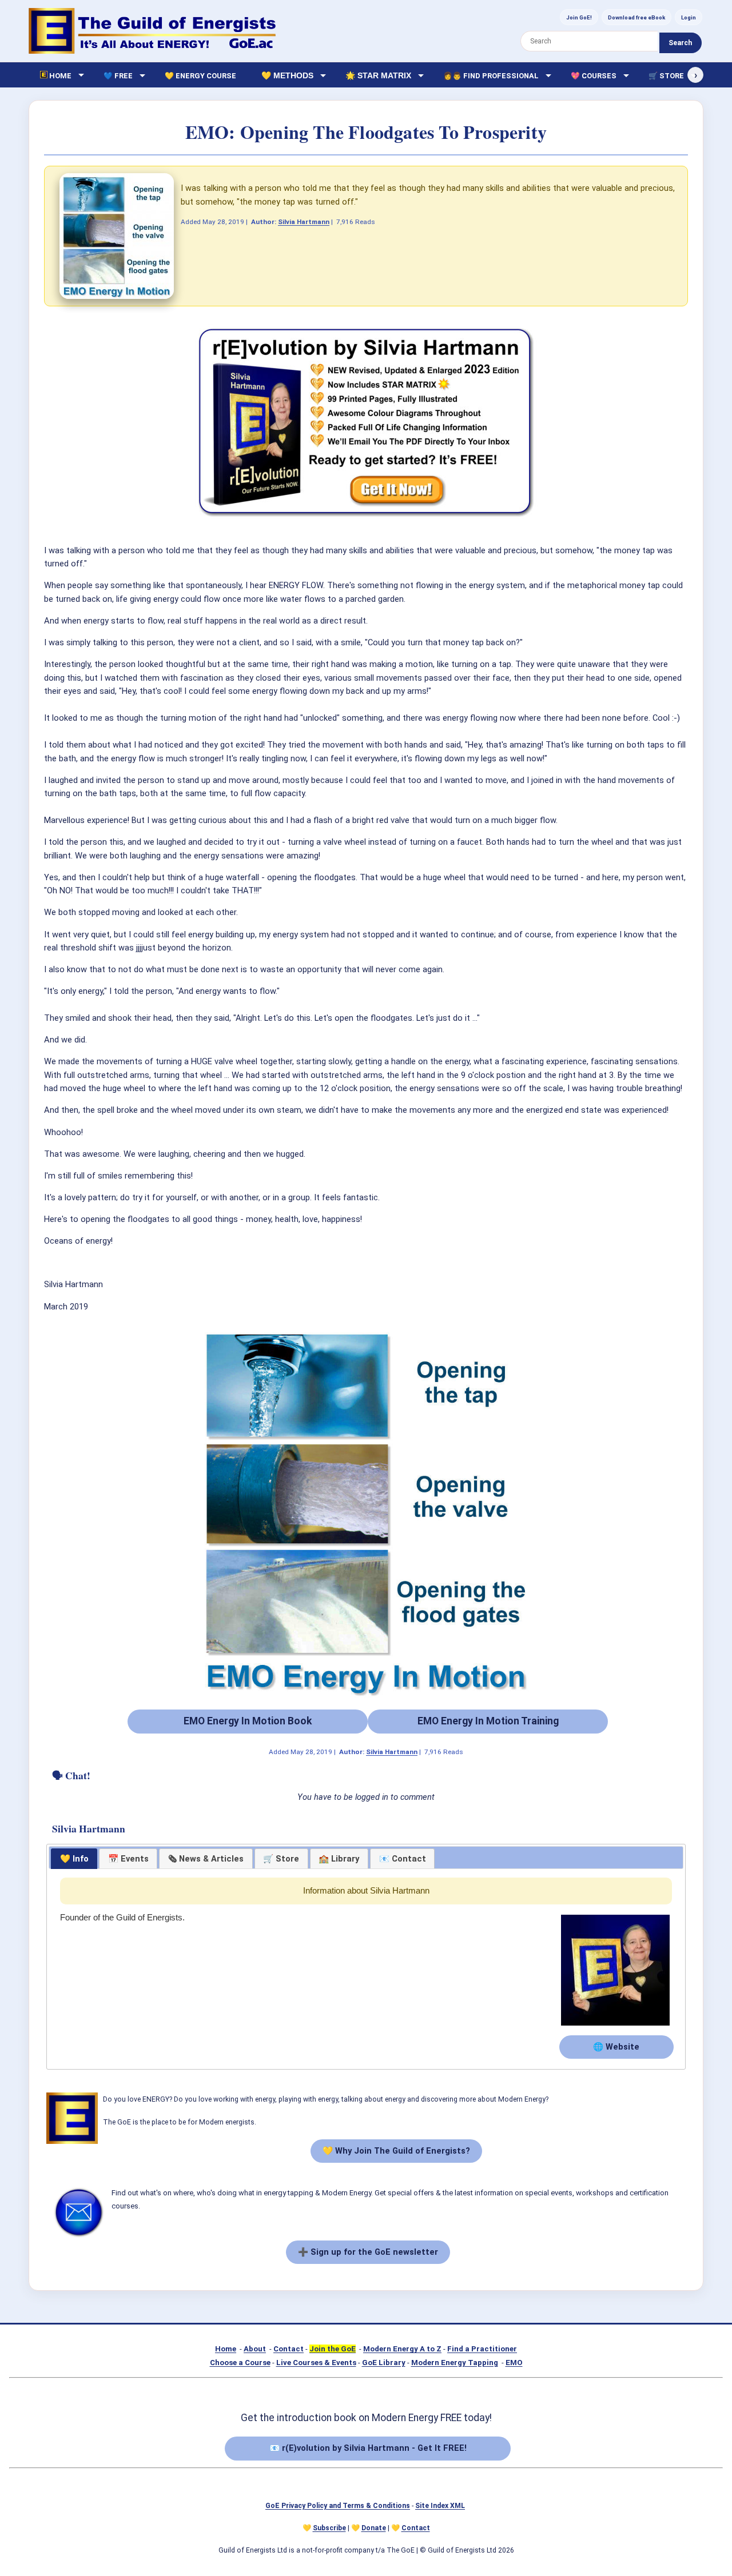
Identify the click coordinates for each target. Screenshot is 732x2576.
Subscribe (329, 2528)
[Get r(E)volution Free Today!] (366, 518)
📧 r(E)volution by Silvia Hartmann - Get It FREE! (368, 2448)
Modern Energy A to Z (402, 2349)
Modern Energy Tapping (455, 2363)
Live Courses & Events (316, 2363)
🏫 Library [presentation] (339, 1859)
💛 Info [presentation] (74, 1859)
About (255, 2349)
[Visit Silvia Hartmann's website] (615, 2026)
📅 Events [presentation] (128, 1859)
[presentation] (206, 1859)
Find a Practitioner (482, 2349)
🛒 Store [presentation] (281, 1859)
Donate (374, 2528)
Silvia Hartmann (304, 222)
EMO (514, 2363)
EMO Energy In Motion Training (488, 1721)
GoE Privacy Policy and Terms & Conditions (338, 2506)
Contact (289, 2349)
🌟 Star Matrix (378, 75)
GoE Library (384, 2363)
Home (226, 2349)
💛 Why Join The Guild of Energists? (396, 2151)
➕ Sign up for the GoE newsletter (368, 2252)
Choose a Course (240, 2363)
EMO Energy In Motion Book (248, 1721)
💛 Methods (287, 75)
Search (680, 43)
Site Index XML (440, 2506)
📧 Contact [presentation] (403, 1859)
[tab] (74, 1859)
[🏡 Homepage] (152, 31)
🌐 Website (616, 2047)
